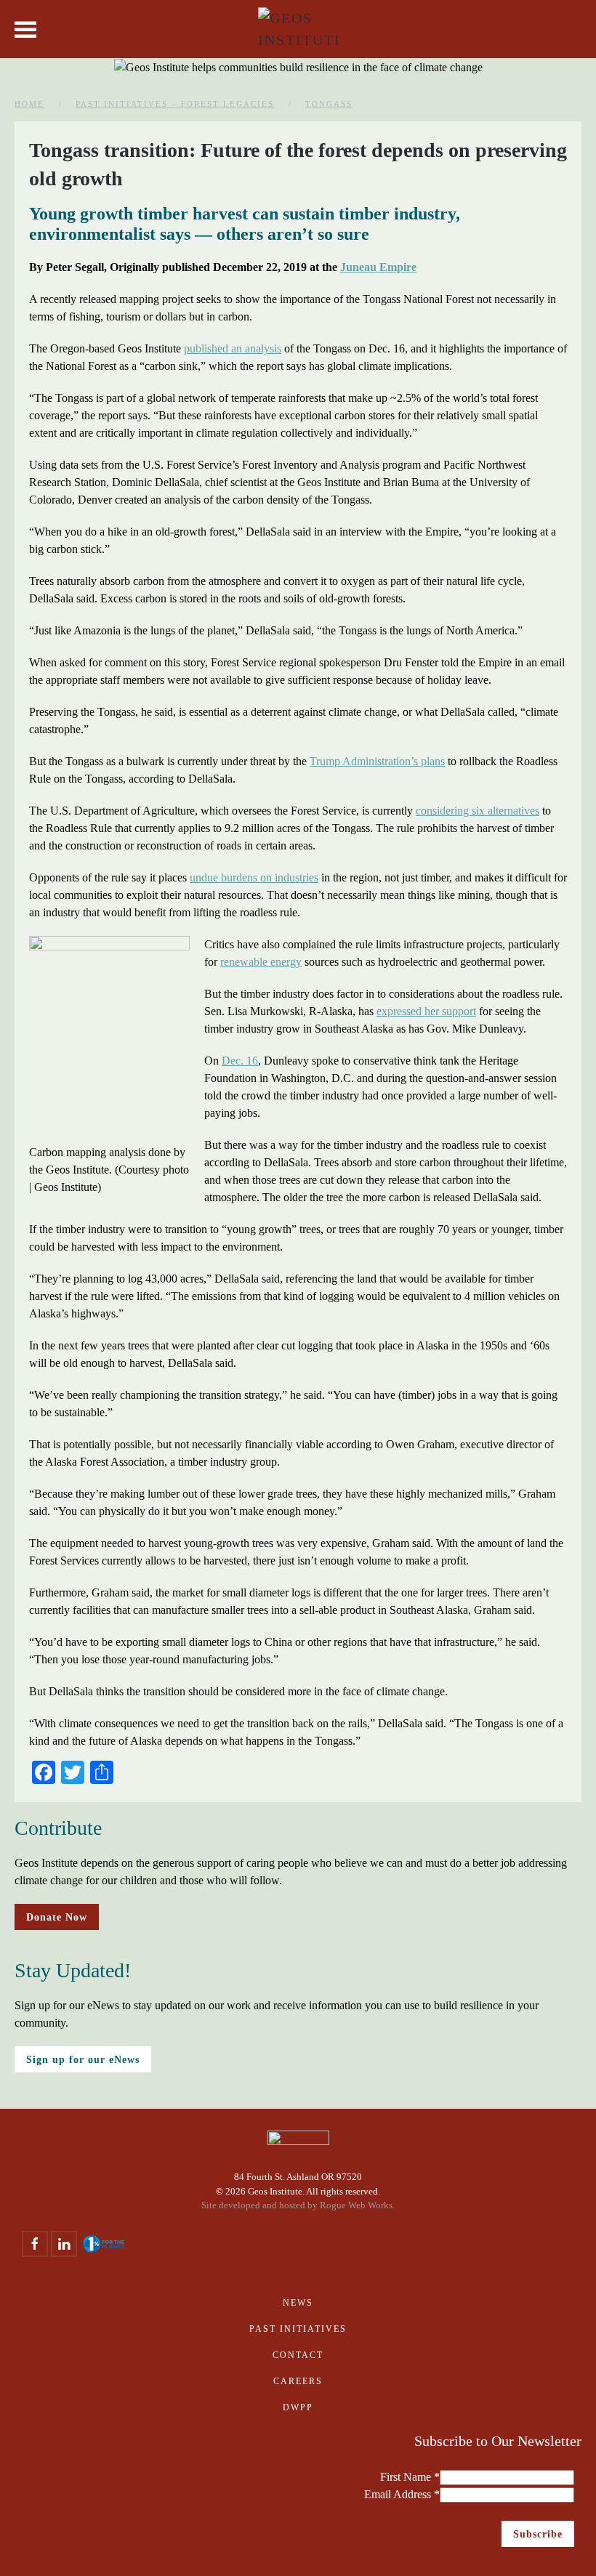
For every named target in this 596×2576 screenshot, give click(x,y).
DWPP (298, 2407)
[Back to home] (298, 29)
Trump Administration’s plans (377, 761)
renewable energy (261, 962)
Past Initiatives (298, 2329)
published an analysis (233, 348)
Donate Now (57, 1917)
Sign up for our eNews (83, 2059)
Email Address (402, 2494)
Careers (298, 2381)
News (298, 2303)
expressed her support (426, 1011)
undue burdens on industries (254, 877)
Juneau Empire (378, 267)
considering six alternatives (478, 811)
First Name (410, 2477)
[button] (25, 29)
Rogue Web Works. (357, 2205)
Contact (298, 2355)
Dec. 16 (240, 1061)
